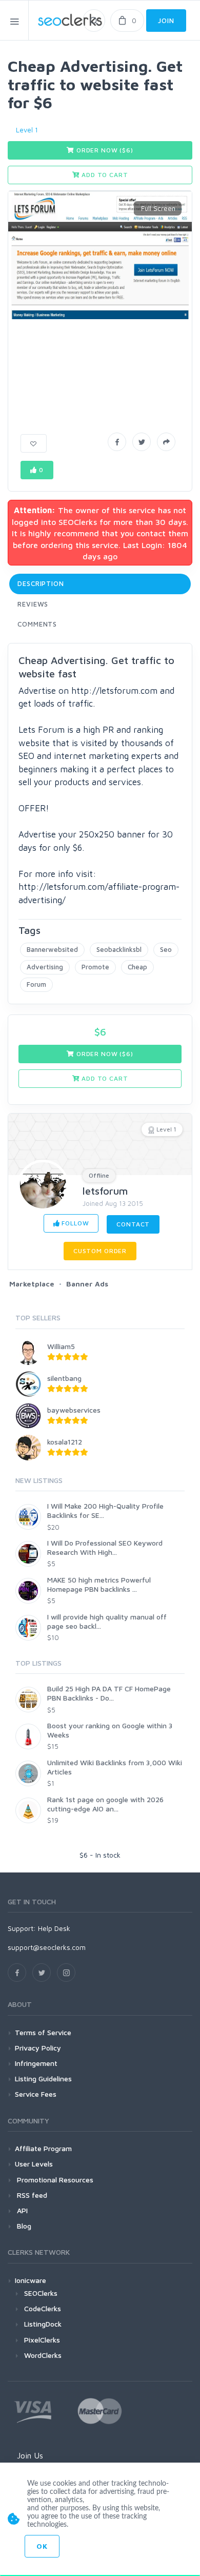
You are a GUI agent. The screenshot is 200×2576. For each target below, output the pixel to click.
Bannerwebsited (52, 949)
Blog (23, 2226)
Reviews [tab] (33, 604)
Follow (75, 1223)
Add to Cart (104, 175)
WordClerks (43, 2355)
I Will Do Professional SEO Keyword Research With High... (105, 1547)
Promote (95, 967)
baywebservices (74, 1410)
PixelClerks (42, 2340)
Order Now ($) (104, 150)
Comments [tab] (37, 624)
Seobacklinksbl (119, 949)
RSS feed (31, 2195)
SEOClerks (41, 2293)
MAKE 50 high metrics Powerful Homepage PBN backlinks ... (99, 1584)
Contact (133, 1224)
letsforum (105, 1191)
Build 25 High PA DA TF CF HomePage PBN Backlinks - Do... (109, 1693)
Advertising (45, 967)
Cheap (137, 967)
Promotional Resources (54, 2180)
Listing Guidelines (43, 2079)
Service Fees (36, 2094)
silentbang (64, 1378)
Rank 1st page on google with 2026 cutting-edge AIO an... (105, 1804)
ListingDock (43, 2324)
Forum (36, 984)
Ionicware (31, 2280)
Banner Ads (87, 1284)
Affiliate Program (43, 2148)
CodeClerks (43, 2308)
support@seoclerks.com (47, 1947)
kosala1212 (65, 1442)
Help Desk (54, 1928)
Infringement (36, 2063)
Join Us (30, 2455)
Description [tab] (41, 583)
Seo (166, 949)
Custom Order (100, 1251)
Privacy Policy (38, 2048)
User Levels (34, 2164)
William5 (61, 1346)
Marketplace (32, 1284)
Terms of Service (43, 2032)
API (21, 2210)
